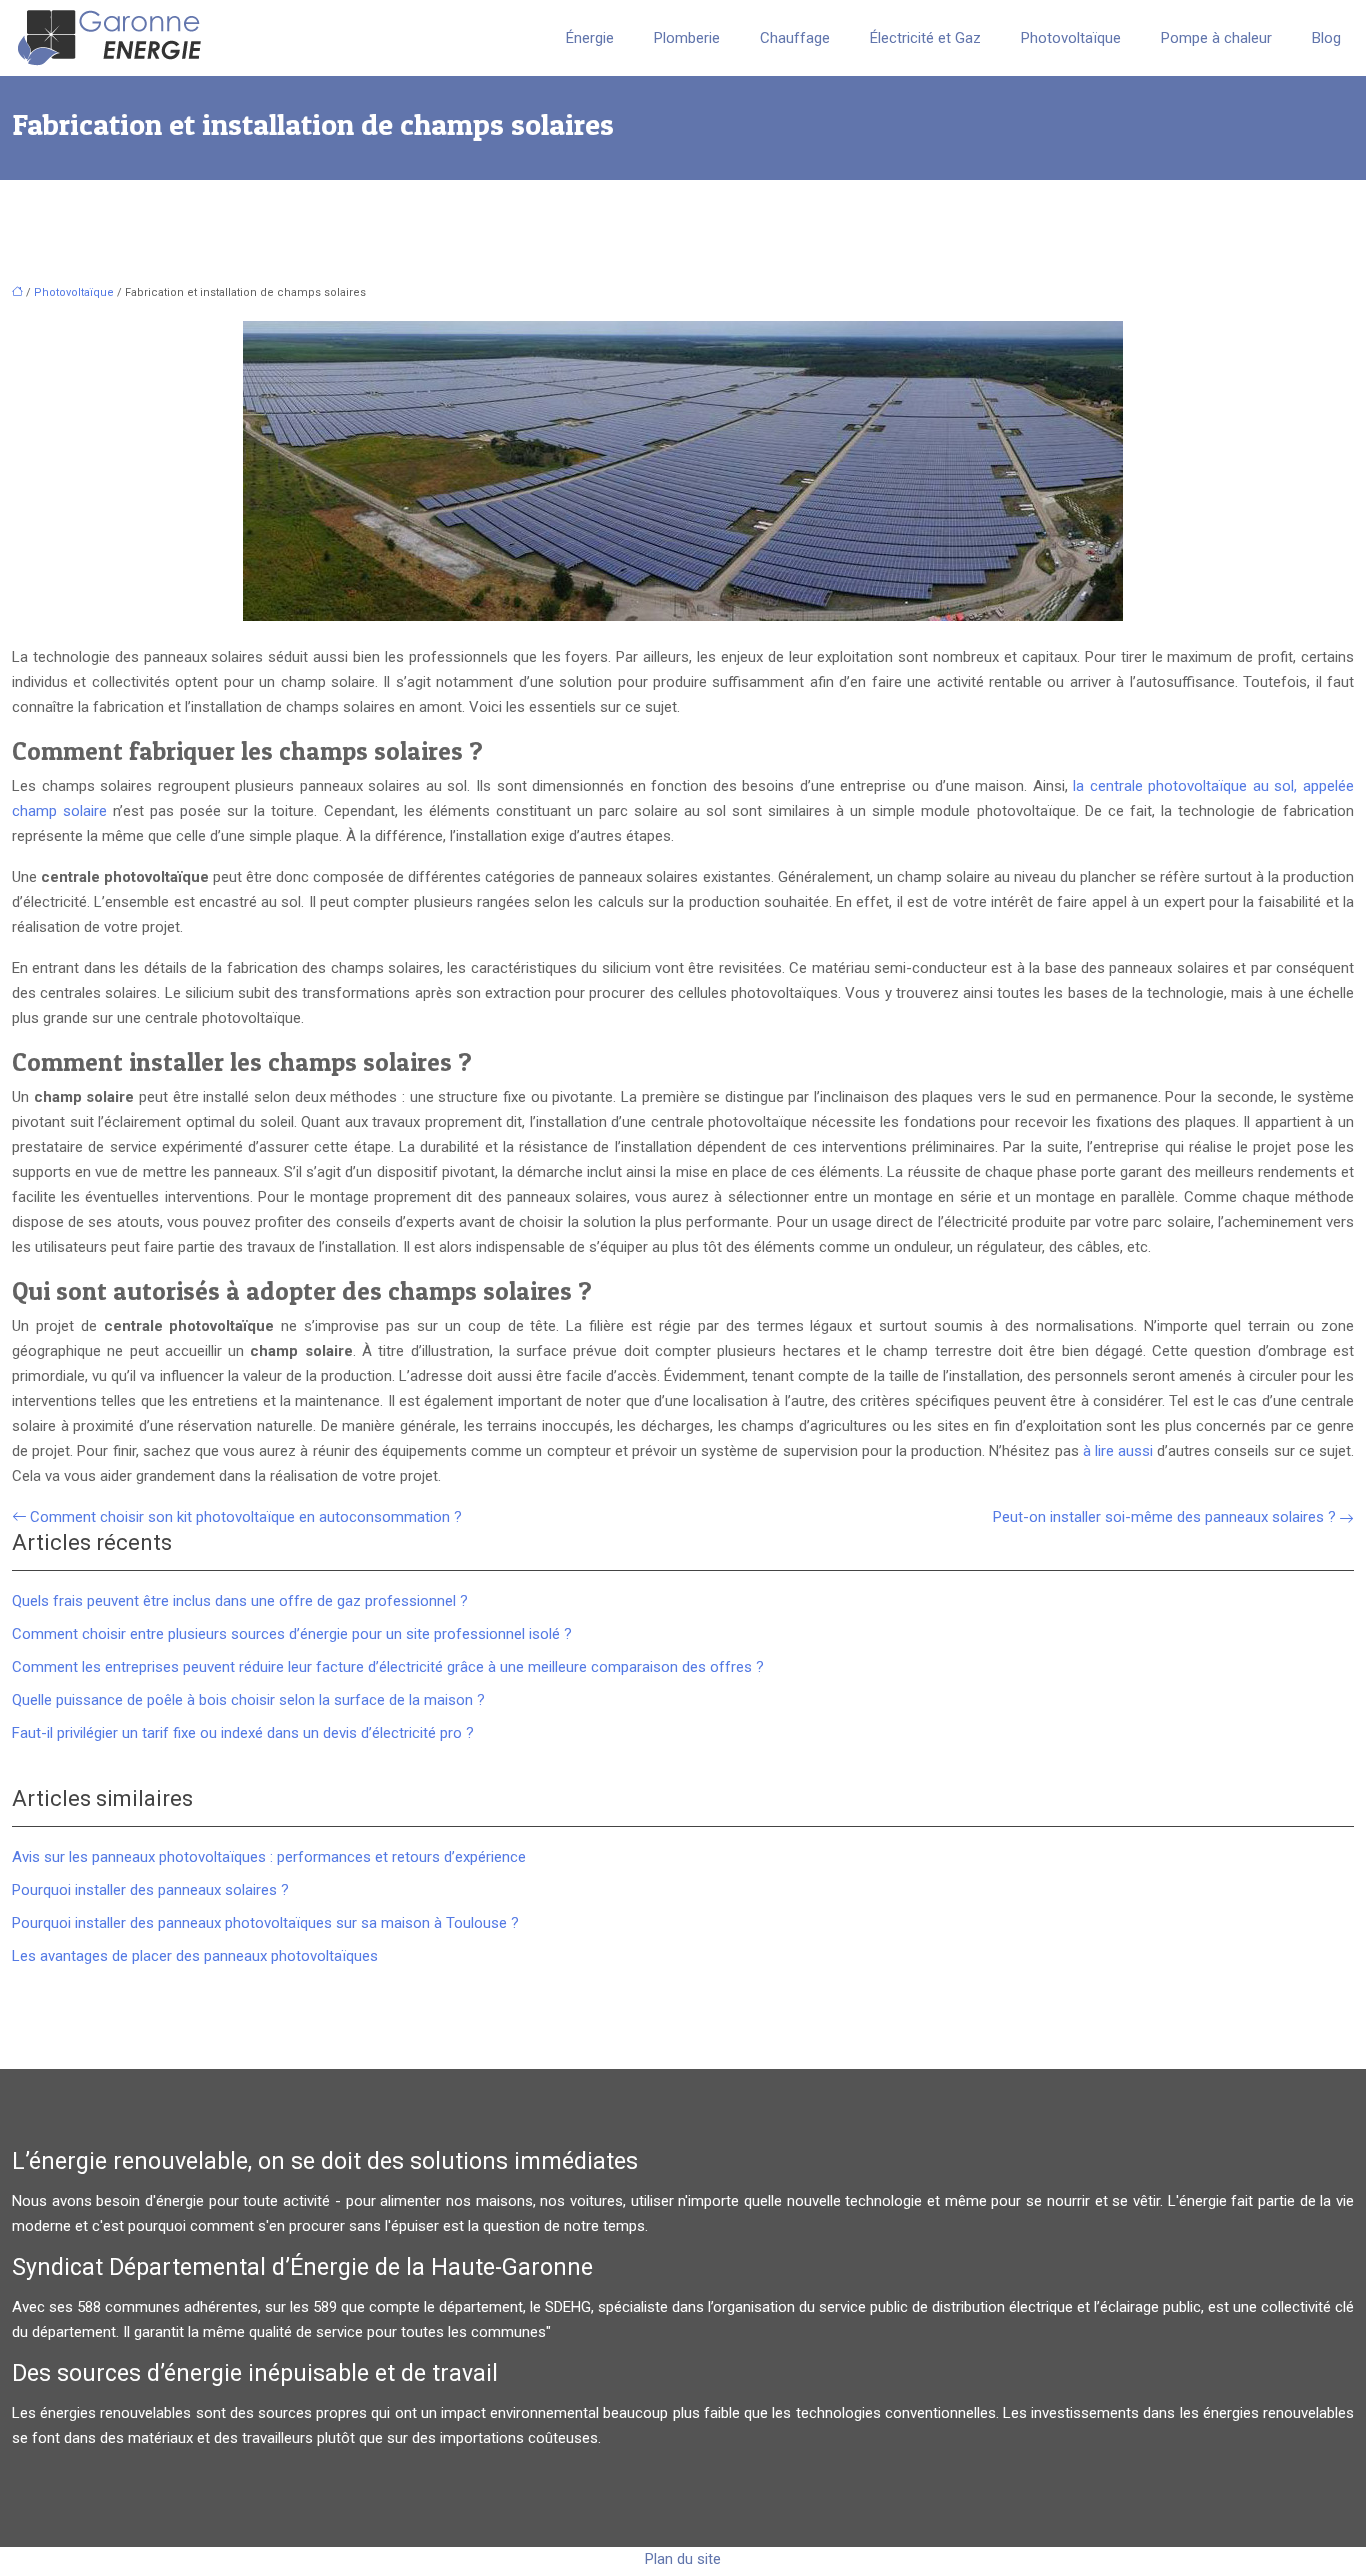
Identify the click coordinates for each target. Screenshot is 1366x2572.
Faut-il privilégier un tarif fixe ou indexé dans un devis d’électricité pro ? (243, 1733)
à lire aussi (1118, 1451)
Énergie (590, 38)
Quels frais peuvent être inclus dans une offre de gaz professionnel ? (240, 1601)
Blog (1326, 38)
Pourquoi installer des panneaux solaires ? (150, 1890)
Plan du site (683, 2559)
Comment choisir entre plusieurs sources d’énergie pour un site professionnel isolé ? (292, 1634)
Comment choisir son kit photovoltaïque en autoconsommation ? (246, 1517)
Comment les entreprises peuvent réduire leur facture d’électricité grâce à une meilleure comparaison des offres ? (388, 1667)
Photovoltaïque (1071, 38)
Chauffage (795, 38)
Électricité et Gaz (925, 38)
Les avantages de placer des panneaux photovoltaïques (195, 1956)
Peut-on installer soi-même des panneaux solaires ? (1164, 1517)
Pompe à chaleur (1216, 38)
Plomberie (687, 38)
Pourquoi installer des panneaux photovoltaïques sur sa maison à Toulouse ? (265, 1923)
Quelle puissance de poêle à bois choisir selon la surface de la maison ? (248, 1700)
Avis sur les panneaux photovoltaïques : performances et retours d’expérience (269, 1857)
